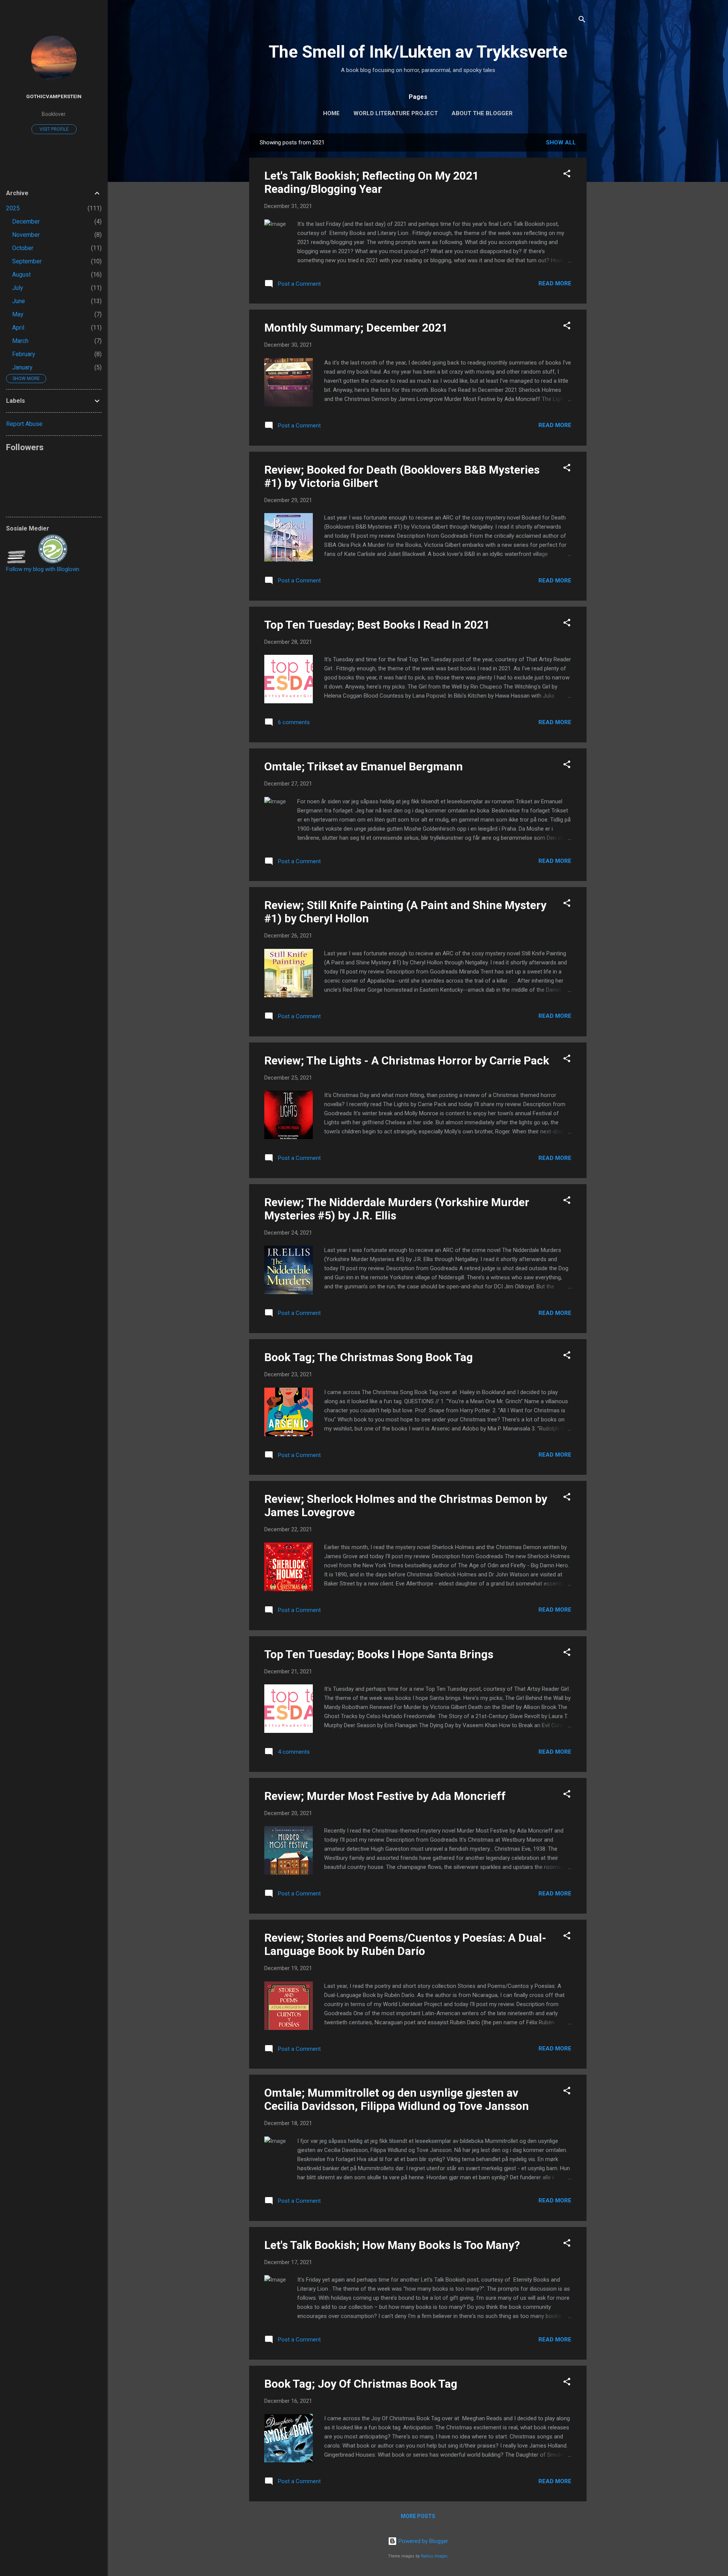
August (21, 275)
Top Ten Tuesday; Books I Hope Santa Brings (379, 1654)
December (26, 221)
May (18, 314)
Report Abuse (24, 424)
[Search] (582, 21)
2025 (13, 208)
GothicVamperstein (54, 96)
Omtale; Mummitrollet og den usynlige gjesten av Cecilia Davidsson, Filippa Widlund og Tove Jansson (397, 2099)
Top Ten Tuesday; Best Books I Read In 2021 (377, 625)
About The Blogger (482, 113)
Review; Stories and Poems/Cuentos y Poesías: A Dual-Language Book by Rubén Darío (405, 1944)
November (26, 235)
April (18, 328)
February (24, 354)
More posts (418, 2516)
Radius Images (434, 2556)
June (19, 301)
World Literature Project (396, 113)
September (27, 261)
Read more (555, 283)
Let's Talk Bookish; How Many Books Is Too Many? (392, 2245)
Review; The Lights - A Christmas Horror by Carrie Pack (407, 1060)
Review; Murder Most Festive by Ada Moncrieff (385, 1796)
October (23, 248)
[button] (567, 175)
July (18, 288)
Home (331, 113)
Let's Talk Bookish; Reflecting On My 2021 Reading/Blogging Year (372, 182)
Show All (561, 142)
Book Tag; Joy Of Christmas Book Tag (361, 2384)
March (20, 341)
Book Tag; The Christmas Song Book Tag (369, 1357)
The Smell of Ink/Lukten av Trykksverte (418, 52)
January (22, 367)
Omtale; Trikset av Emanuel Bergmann (364, 766)
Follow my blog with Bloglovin (43, 569)
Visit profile (54, 129)
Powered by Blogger (423, 2541)
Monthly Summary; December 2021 (356, 328)
